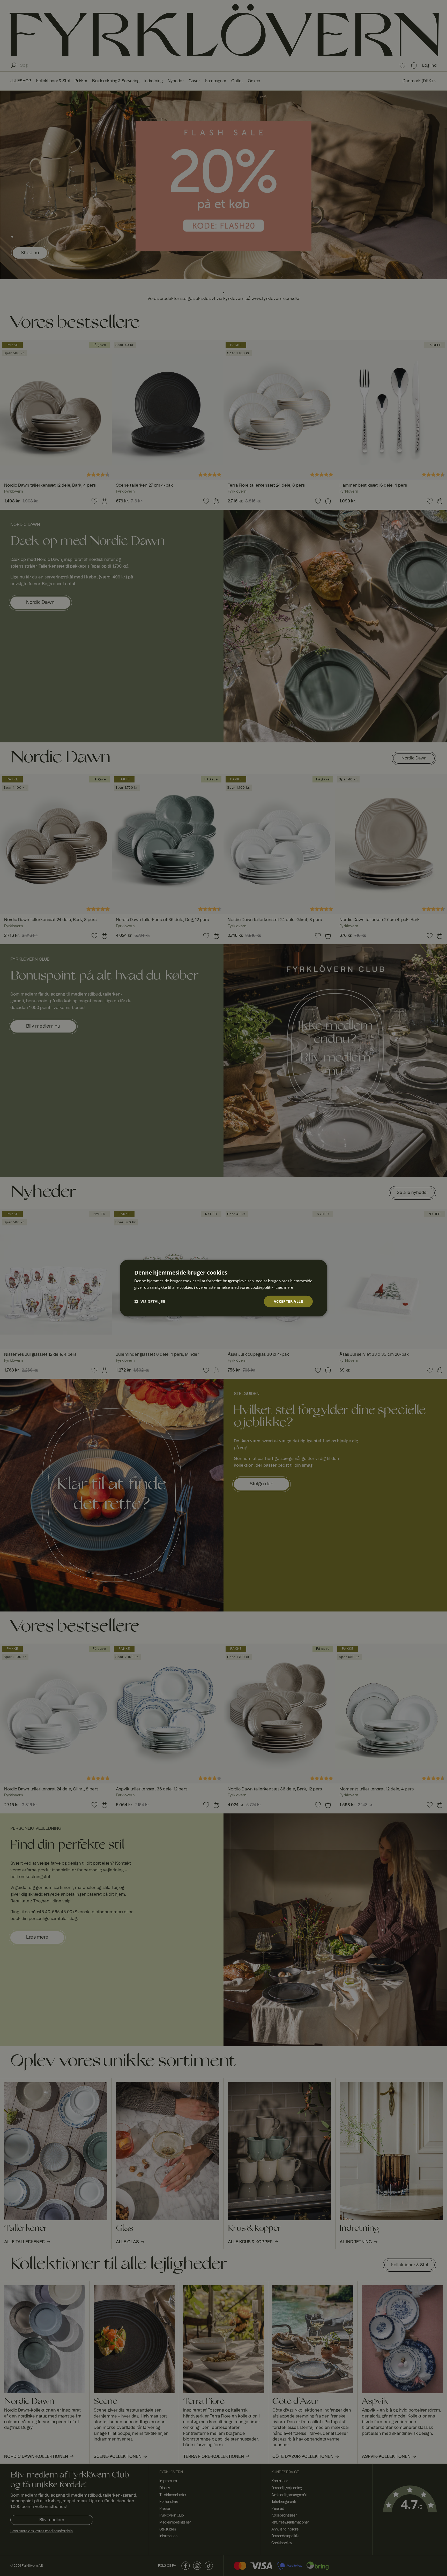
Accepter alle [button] (288, 1301)
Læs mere (284, 1287)
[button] (150, 1301)
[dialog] (224, 1288)
